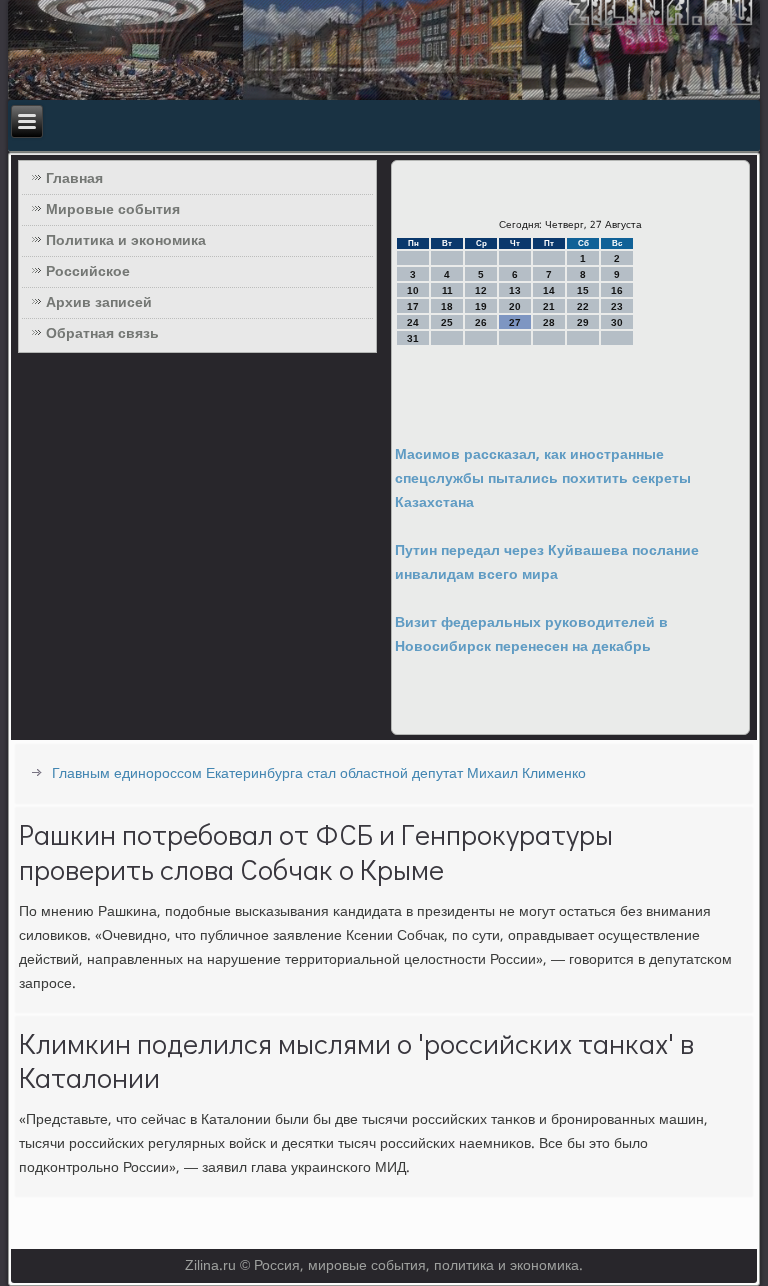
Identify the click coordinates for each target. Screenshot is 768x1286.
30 (617, 322)
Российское (88, 272)
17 (413, 306)
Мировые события (113, 210)
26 (481, 322)
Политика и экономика (126, 241)
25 (447, 322)
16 (617, 290)
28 (549, 322)
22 (583, 306)
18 (447, 306)
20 (515, 306)
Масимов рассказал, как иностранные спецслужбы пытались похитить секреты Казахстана (543, 479)
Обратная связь (102, 334)
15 (583, 290)
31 (413, 338)
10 (413, 290)
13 (515, 290)
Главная (74, 179)
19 (481, 306)
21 (549, 306)
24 (413, 322)
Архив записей (99, 303)
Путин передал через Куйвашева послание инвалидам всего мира (547, 563)
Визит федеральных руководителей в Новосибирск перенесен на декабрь (531, 635)
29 (583, 322)
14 (549, 290)
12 (481, 290)
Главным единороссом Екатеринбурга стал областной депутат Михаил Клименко (319, 774)
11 (447, 290)
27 (515, 322)
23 (617, 306)
